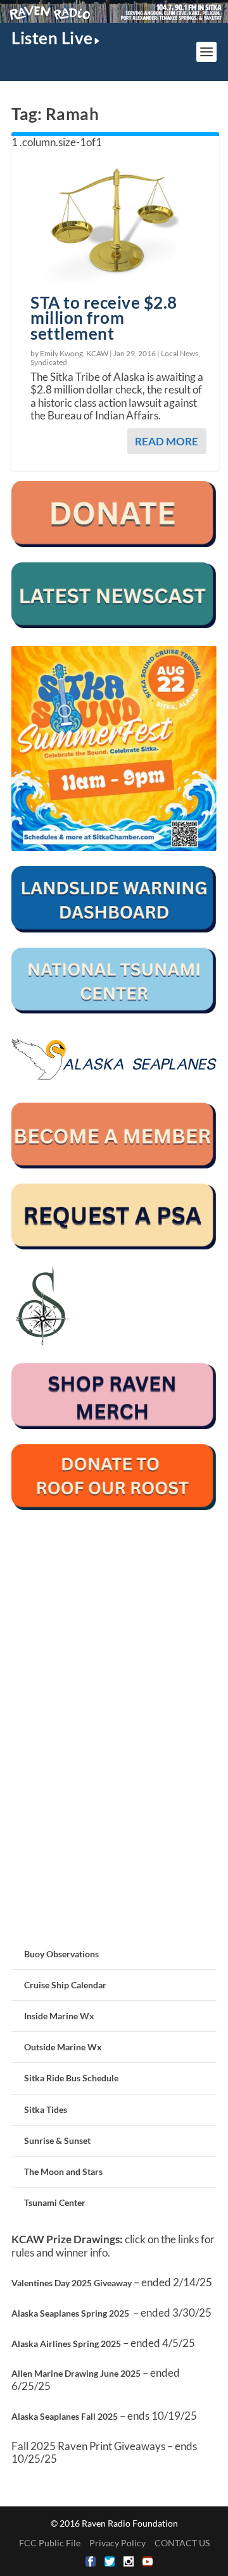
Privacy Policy (117, 2543)
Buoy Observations (61, 1954)
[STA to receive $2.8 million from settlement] (115, 222)
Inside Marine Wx (59, 2016)
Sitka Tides (46, 2109)
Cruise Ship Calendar (65, 1985)
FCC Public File (50, 2543)
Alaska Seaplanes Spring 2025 (70, 2313)
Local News (180, 353)
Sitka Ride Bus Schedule (71, 2078)
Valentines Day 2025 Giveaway (72, 2283)
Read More (167, 441)
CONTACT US (182, 2543)
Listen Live (52, 38)
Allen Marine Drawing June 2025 (76, 2373)
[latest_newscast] (114, 625)
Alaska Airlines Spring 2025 (66, 2344)
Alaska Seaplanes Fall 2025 (65, 2416)
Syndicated (49, 362)
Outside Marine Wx (63, 2047)
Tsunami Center (55, 2202)
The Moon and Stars (63, 2171)
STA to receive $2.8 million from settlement (104, 318)
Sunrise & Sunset (57, 2140)
